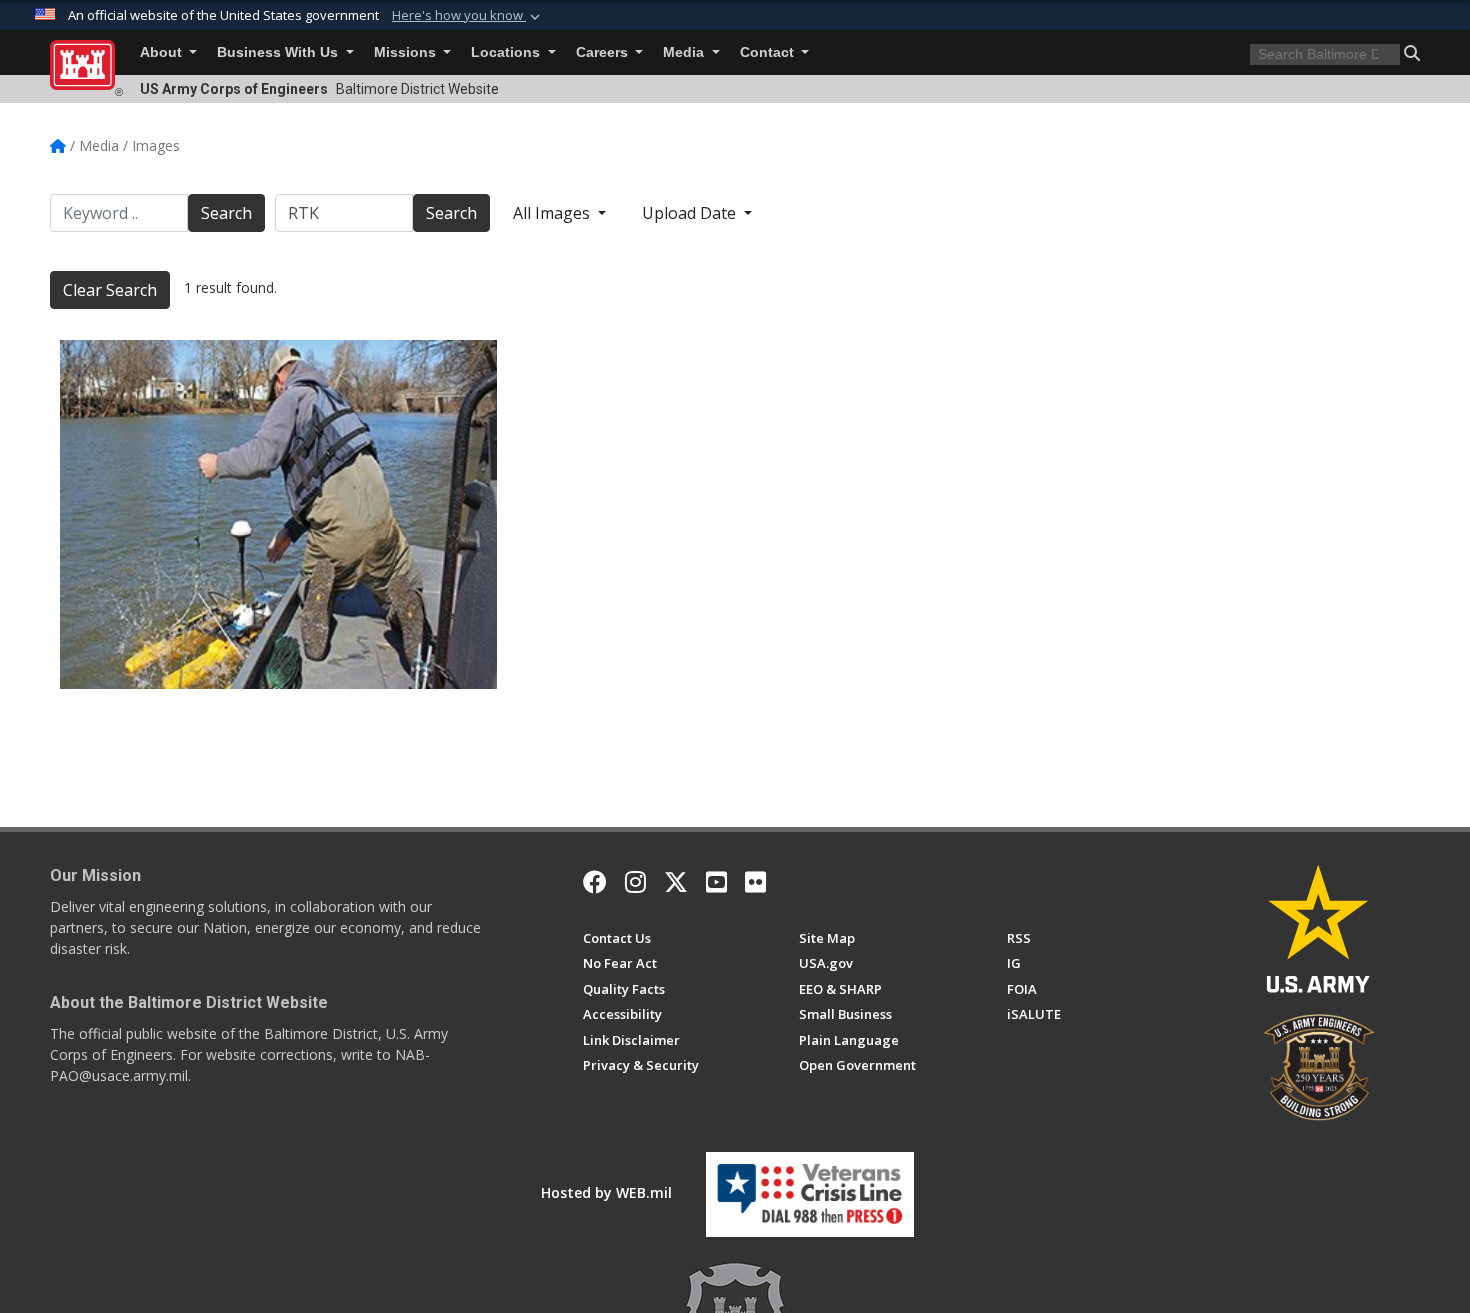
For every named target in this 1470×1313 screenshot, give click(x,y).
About (163, 52)
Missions (407, 52)
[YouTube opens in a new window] (716, 882)
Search (226, 213)
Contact (769, 52)
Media (685, 52)
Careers (604, 52)
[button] (468, 16)
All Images (553, 213)
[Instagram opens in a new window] (635, 882)
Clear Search (110, 290)
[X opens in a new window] (676, 882)
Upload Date (691, 213)
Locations (507, 52)
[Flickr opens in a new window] (755, 882)
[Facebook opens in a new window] (595, 882)
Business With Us (279, 52)
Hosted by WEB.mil (606, 1192)
